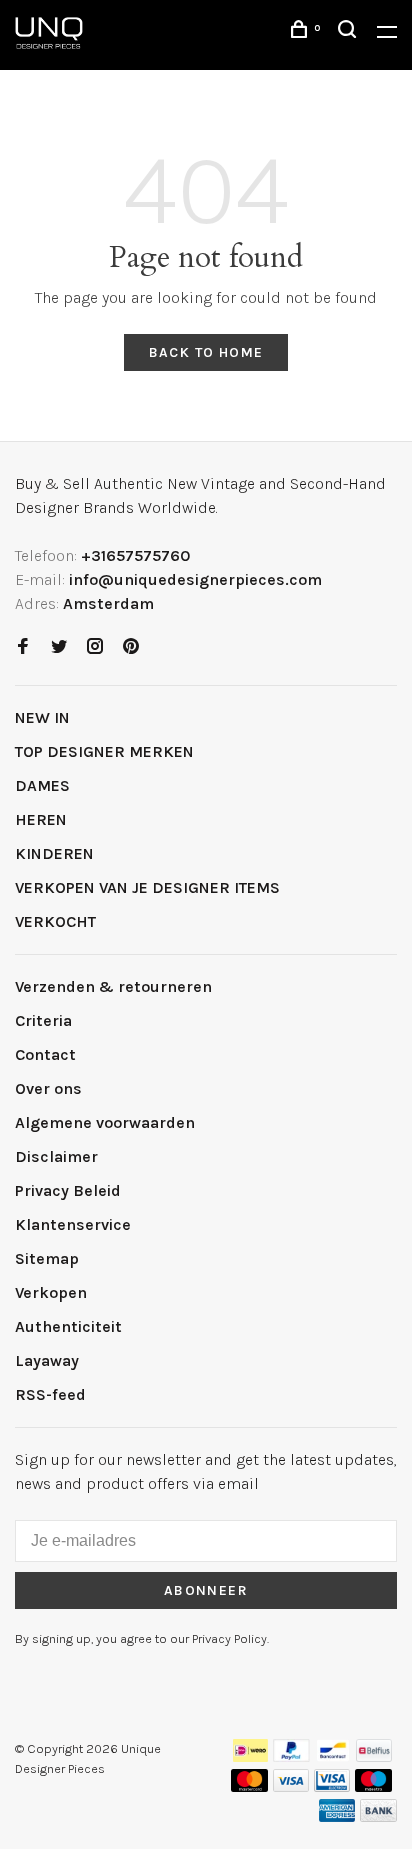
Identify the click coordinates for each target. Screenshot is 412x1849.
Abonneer (206, 1590)
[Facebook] (23, 647)
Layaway (47, 1360)
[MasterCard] (249, 1786)
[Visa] (291, 1786)
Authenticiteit (68, 1326)
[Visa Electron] (332, 1786)
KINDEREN (54, 853)
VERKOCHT (55, 921)
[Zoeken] (350, 32)
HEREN (41, 819)
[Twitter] (59, 647)
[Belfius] (374, 1756)
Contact (45, 1054)
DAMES (42, 785)
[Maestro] (373, 1786)
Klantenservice (73, 1224)
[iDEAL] (251, 1756)
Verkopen (51, 1292)
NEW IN (42, 717)
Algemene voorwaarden (105, 1122)
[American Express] (337, 1816)
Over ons (48, 1088)
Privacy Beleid (68, 1190)
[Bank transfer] (378, 1816)
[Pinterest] (131, 647)
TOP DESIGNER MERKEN (104, 751)
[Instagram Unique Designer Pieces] (95, 647)
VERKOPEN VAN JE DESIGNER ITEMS (147, 887)
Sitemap (47, 1258)
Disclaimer (56, 1156)
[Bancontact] (333, 1756)
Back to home (206, 352)
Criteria (43, 1020)
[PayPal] (291, 1756)
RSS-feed (50, 1394)
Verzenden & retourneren (113, 986)
